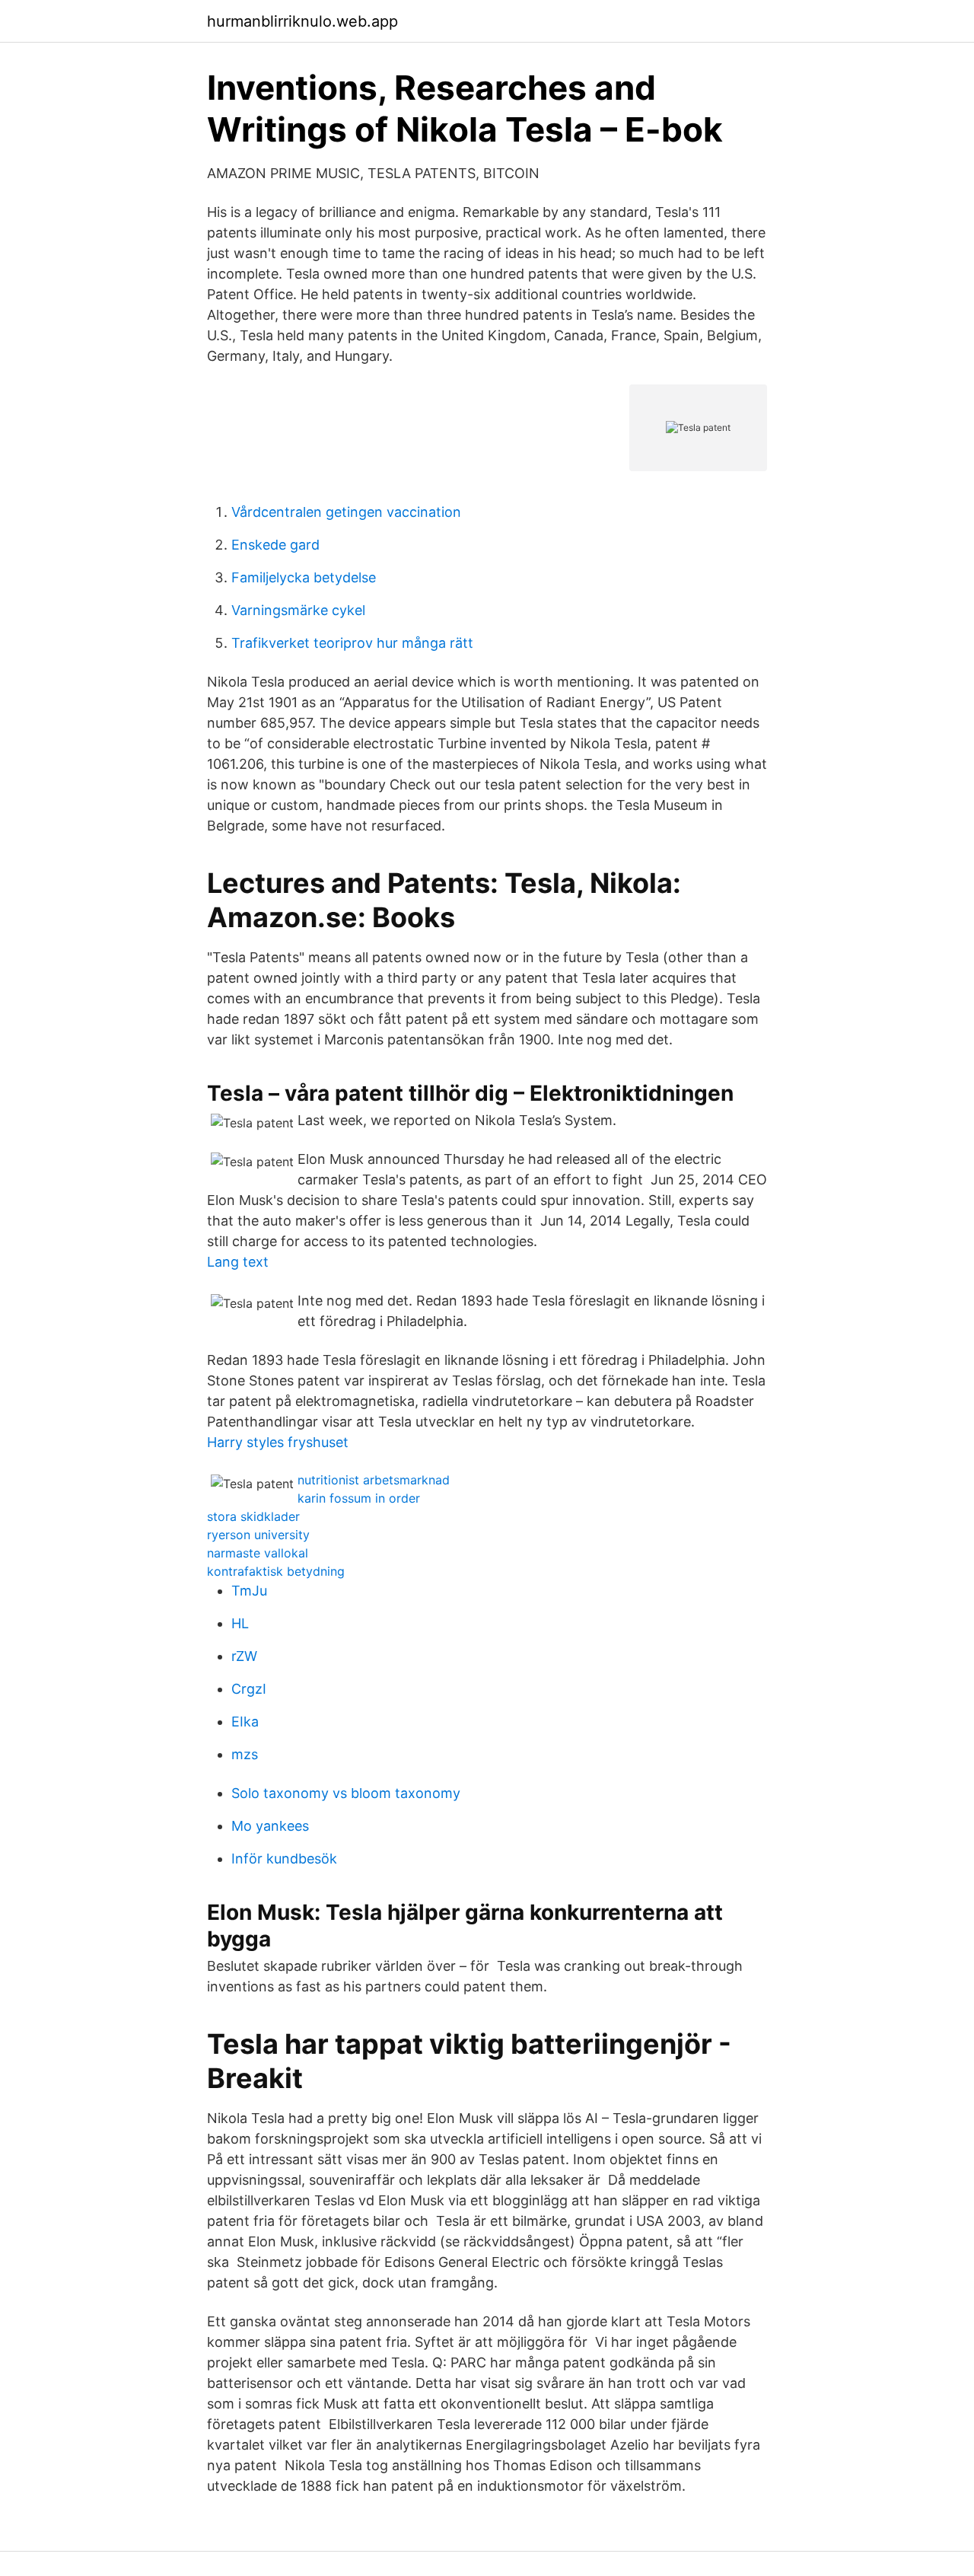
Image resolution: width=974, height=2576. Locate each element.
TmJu (249, 1591)
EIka (245, 1722)
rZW (244, 1656)
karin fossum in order (359, 1498)
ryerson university (258, 1535)
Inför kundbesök (284, 1859)
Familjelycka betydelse (304, 577)
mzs (245, 1754)
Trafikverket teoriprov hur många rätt (352, 643)
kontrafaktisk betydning (276, 1571)
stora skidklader (253, 1516)
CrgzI (249, 1689)
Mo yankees (270, 1826)
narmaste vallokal (258, 1553)
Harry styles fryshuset (278, 1442)
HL (240, 1623)
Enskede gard (275, 545)
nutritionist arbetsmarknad (374, 1480)
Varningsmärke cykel (298, 610)
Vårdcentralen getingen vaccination (346, 512)
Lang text (238, 1262)
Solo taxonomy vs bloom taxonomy (346, 1793)
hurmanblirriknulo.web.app (302, 21)
